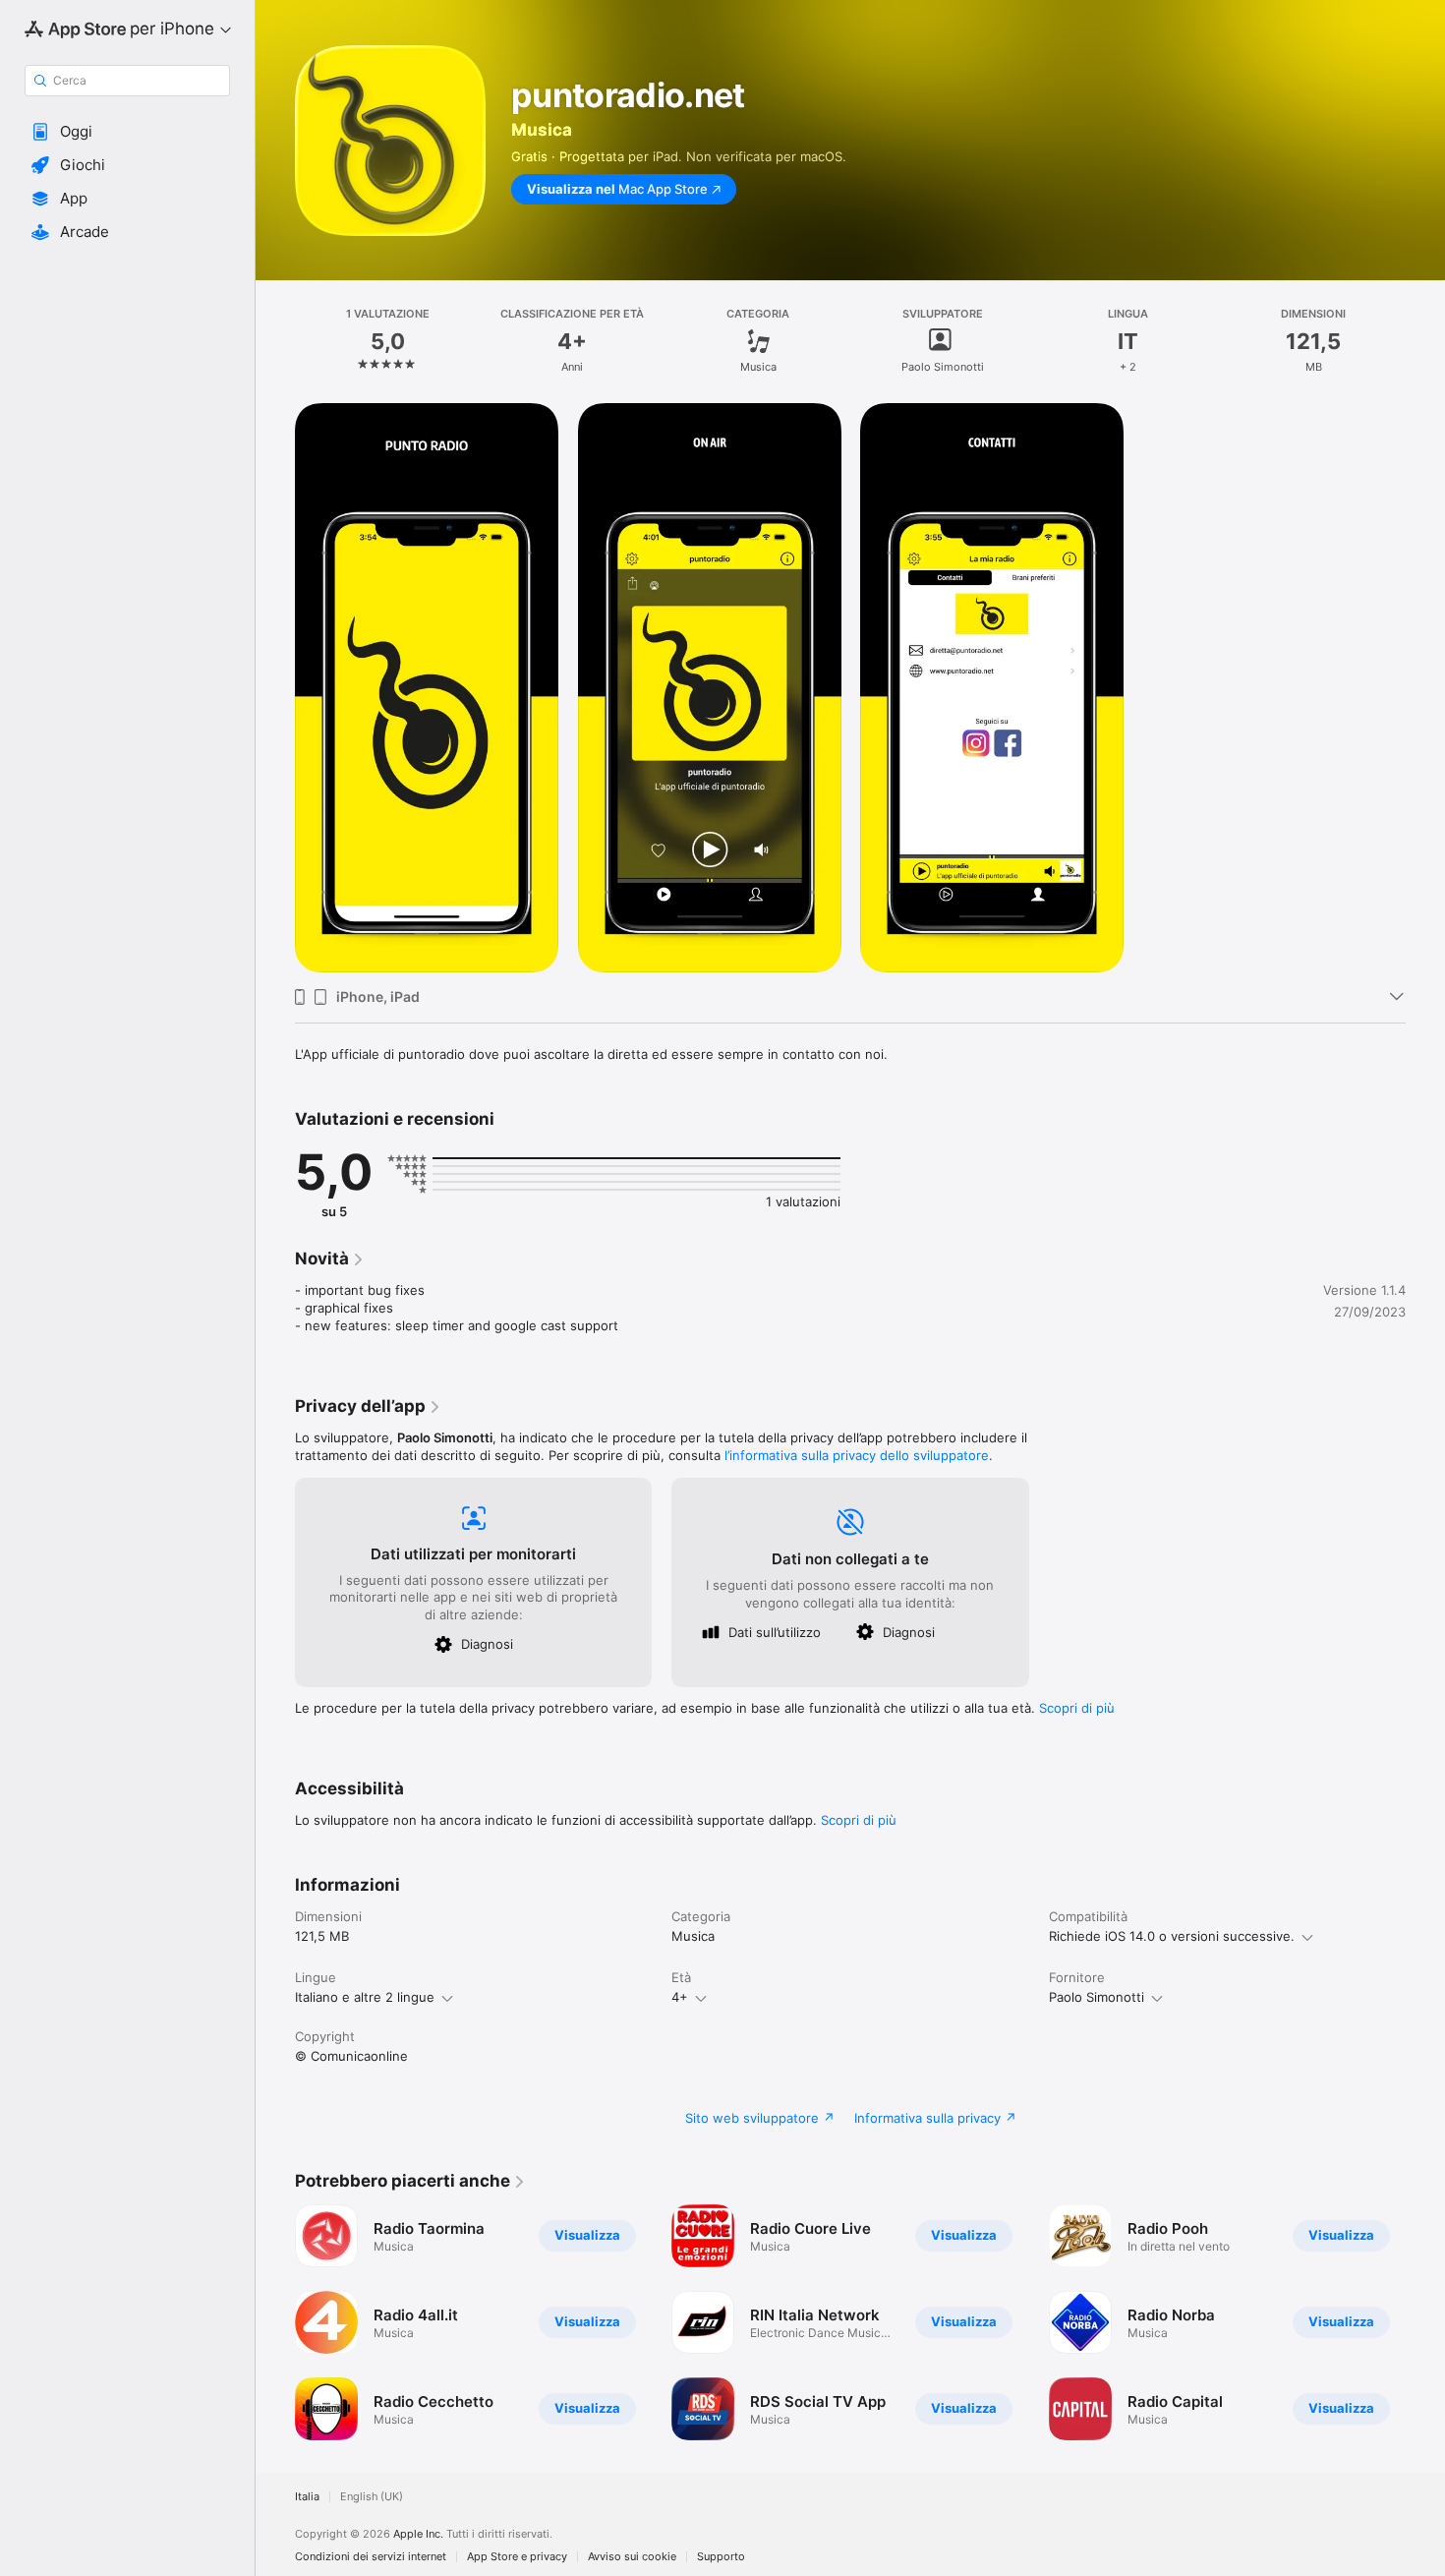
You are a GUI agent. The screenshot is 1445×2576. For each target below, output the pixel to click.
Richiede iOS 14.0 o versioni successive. (1172, 1936)
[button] (127, 132)
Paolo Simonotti (1097, 1997)
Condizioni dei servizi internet (371, 2557)
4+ (680, 1997)
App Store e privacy (517, 2557)
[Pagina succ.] (1425, 2322)
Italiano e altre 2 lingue (365, 1997)
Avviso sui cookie (632, 2557)
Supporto (721, 2557)
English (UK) (372, 2497)
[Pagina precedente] (275, 2322)
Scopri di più (1077, 1708)
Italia (307, 2497)
